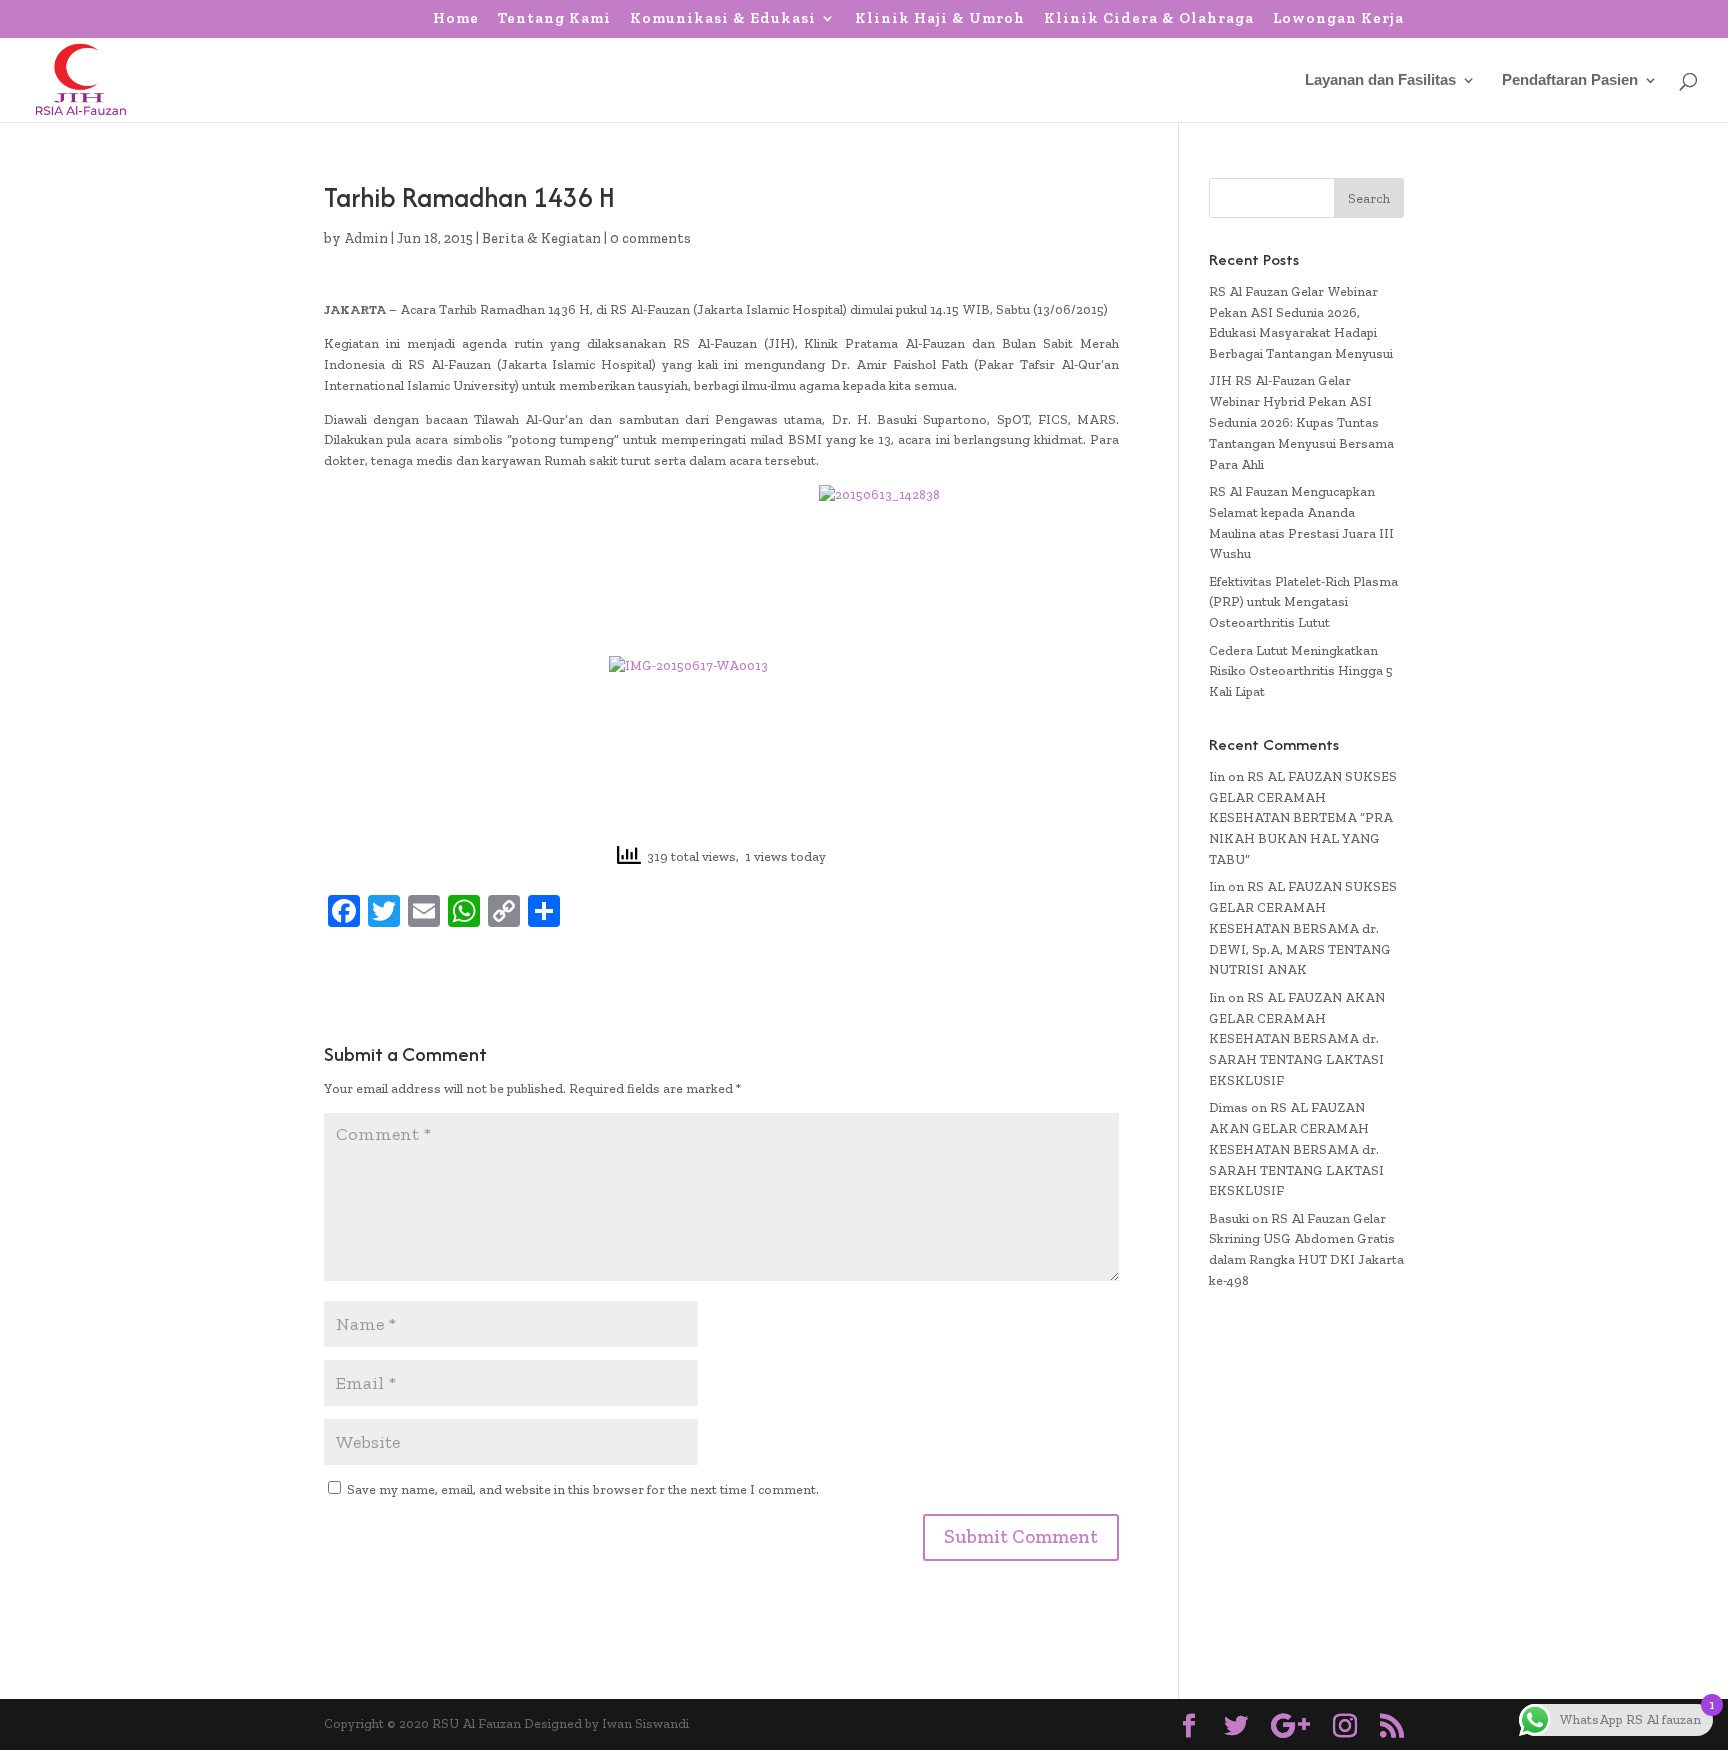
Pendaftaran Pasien (1570, 80)
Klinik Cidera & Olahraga (1149, 19)
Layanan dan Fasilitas (1380, 80)
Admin (366, 238)
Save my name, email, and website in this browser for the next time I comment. (583, 1489)
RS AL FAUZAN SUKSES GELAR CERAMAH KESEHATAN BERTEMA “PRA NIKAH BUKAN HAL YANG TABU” (1303, 818)
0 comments (650, 238)
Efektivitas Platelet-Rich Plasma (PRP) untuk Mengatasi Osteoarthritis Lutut (1303, 602)
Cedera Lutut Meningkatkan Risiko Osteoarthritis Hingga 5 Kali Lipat (1301, 671)
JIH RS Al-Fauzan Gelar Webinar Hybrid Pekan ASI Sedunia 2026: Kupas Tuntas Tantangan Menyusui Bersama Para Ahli (1301, 422)
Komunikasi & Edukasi (723, 19)
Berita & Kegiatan (541, 238)
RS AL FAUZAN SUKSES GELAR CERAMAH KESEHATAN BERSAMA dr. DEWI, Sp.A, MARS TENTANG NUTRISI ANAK (1303, 928)
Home (456, 19)
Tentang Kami (554, 19)
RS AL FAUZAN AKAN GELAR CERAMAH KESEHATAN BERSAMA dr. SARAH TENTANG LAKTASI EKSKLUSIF (1297, 1039)
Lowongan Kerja (1338, 19)
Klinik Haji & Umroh (940, 19)
